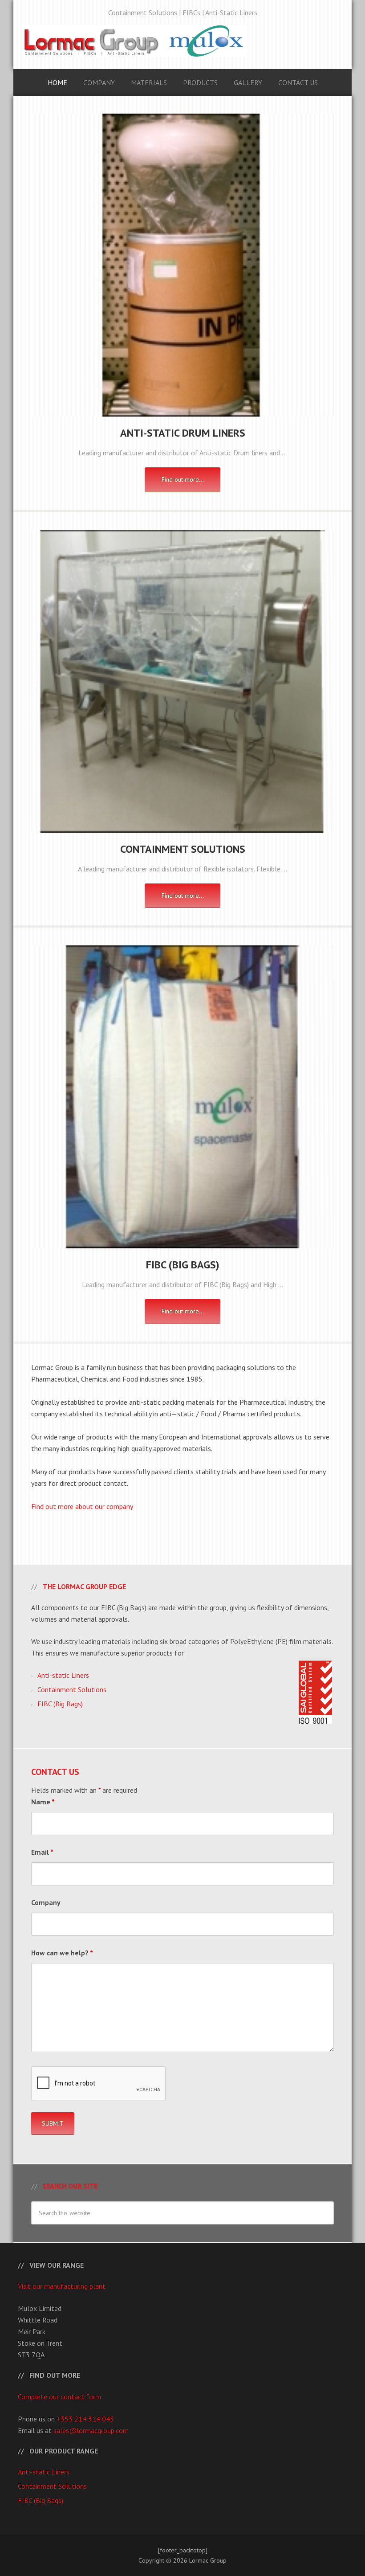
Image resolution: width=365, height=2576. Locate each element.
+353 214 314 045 (85, 2419)
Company (46, 1902)
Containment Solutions (183, 849)
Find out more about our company (82, 1506)
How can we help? (62, 1953)
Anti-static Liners (63, 1675)
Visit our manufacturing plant (62, 2286)
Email (42, 1852)
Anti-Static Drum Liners (183, 433)
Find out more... (183, 479)
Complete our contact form (59, 2396)
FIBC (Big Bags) (183, 1265)
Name (43, 1802)
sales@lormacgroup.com (91, 2430)
